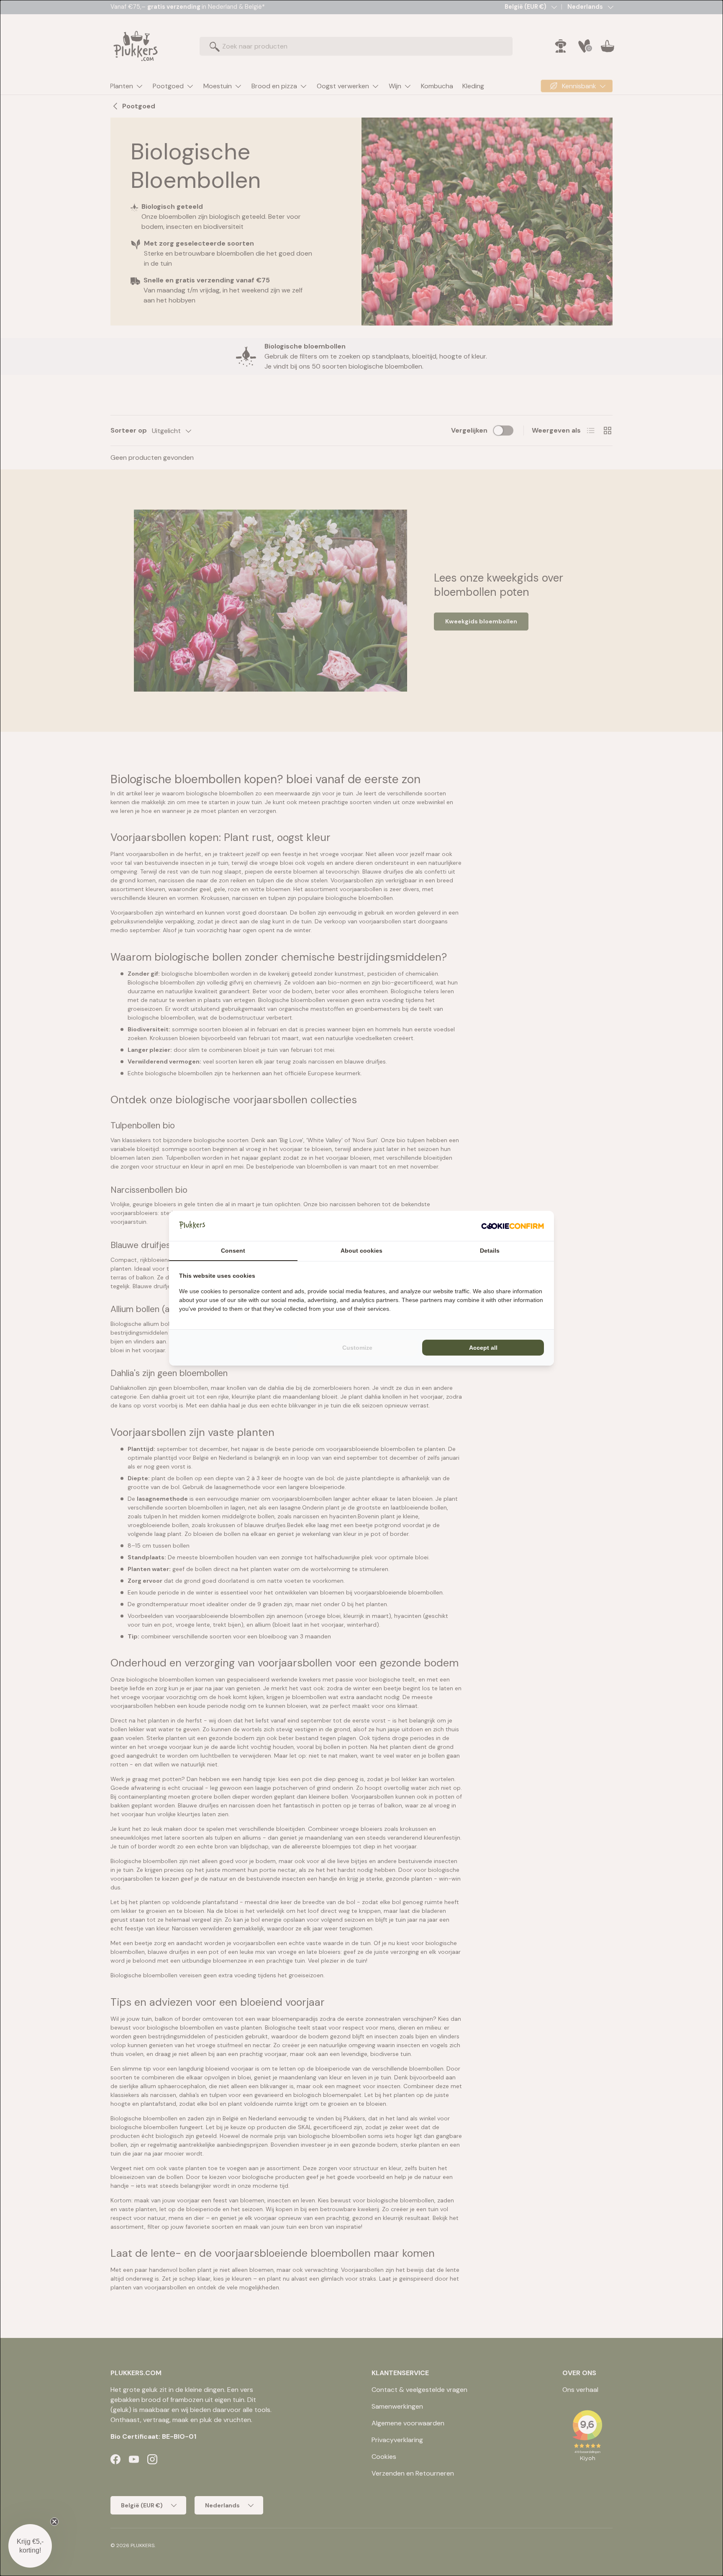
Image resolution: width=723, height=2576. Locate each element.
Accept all (483, 1348)
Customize (357, 1348)
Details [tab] (490, 1251)
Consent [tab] (233, 1251)
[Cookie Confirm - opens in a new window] (513, 1226)
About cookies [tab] (361, 1251)
